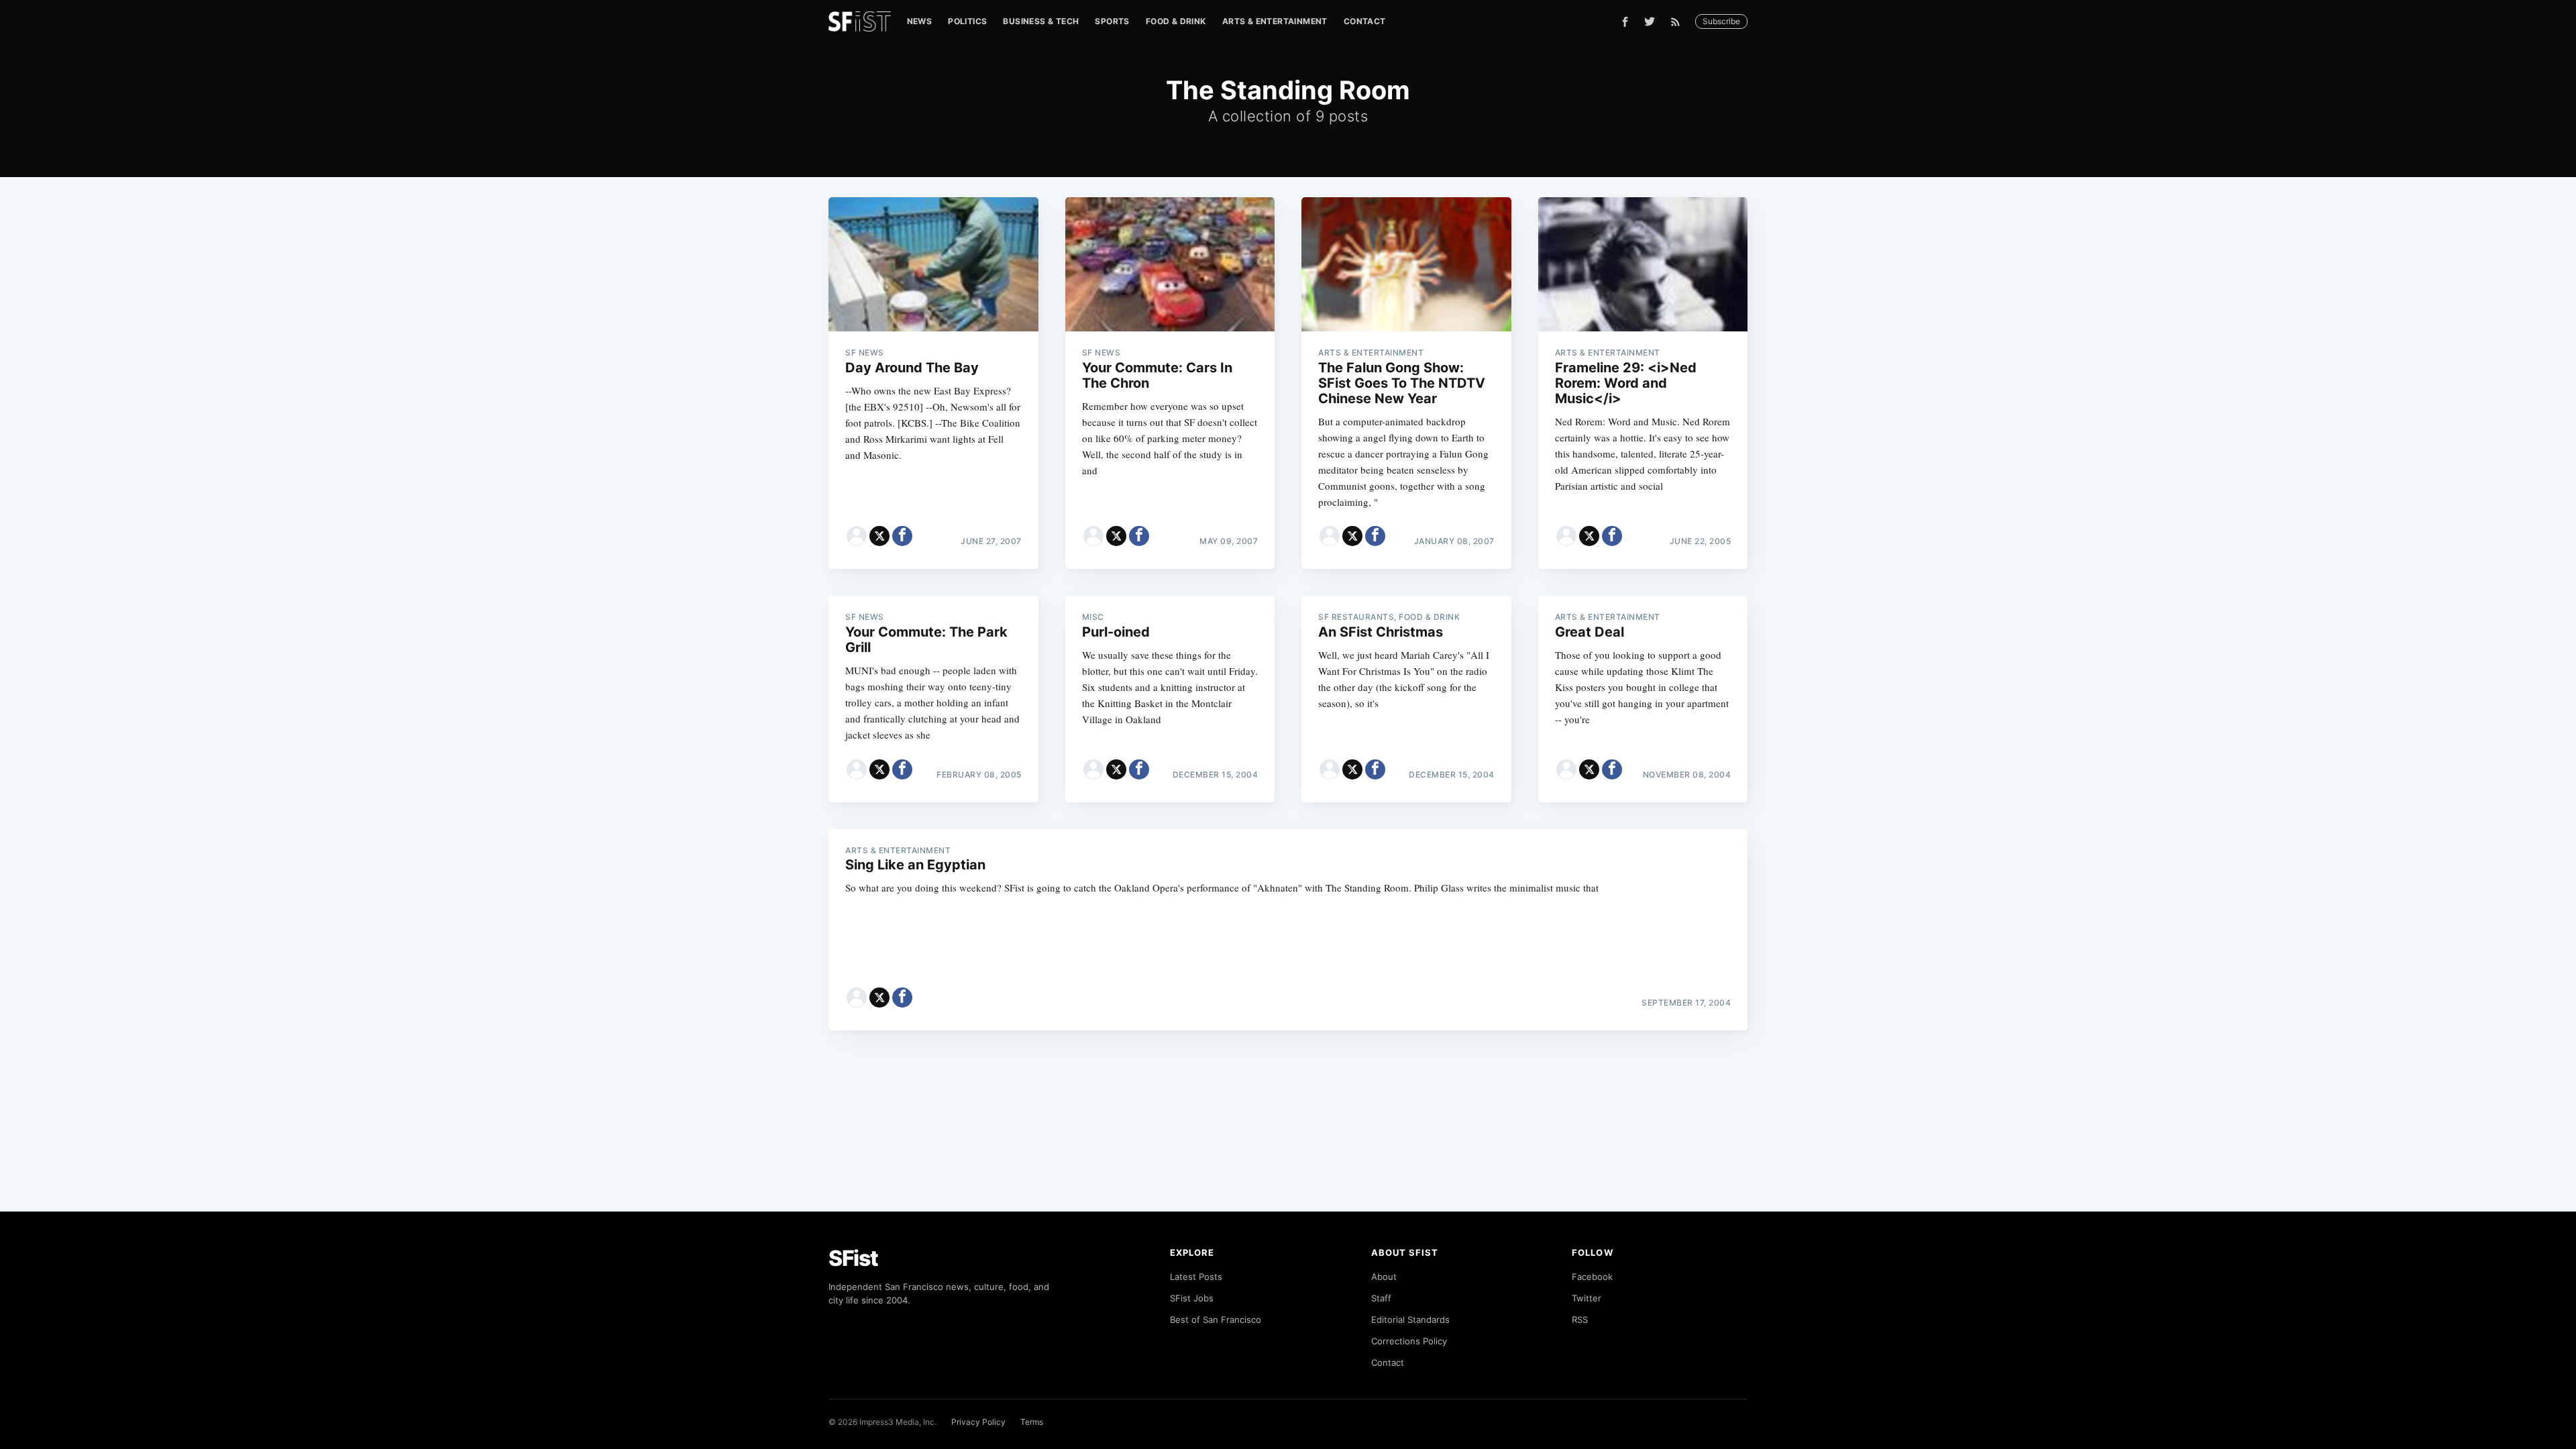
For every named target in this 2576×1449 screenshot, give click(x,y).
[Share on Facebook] (902, 536)
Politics (967, 21)
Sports (1112, 21)
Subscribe (1721, 21)
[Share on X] (879, 536)
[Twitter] (1650, 21)
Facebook (1592, 1277)
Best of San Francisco (1216, 1320)
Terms (1032, 1422)
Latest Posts (1196, 1277)
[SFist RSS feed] (1679, 22)
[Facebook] (1625, 22)
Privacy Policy (978, 1422)
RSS (1580, 1320)
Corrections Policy (1409, 1341)
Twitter (1587, 1298)
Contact (1365, 21)
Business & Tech (1041, 21)
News (920, 21)
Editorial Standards (1410, 1320)
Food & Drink (1176, 21)
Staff (1381, 1298)
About (1384, 1277)
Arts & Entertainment (1275, 21)
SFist (853, 1258)
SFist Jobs (1192, 1298)
